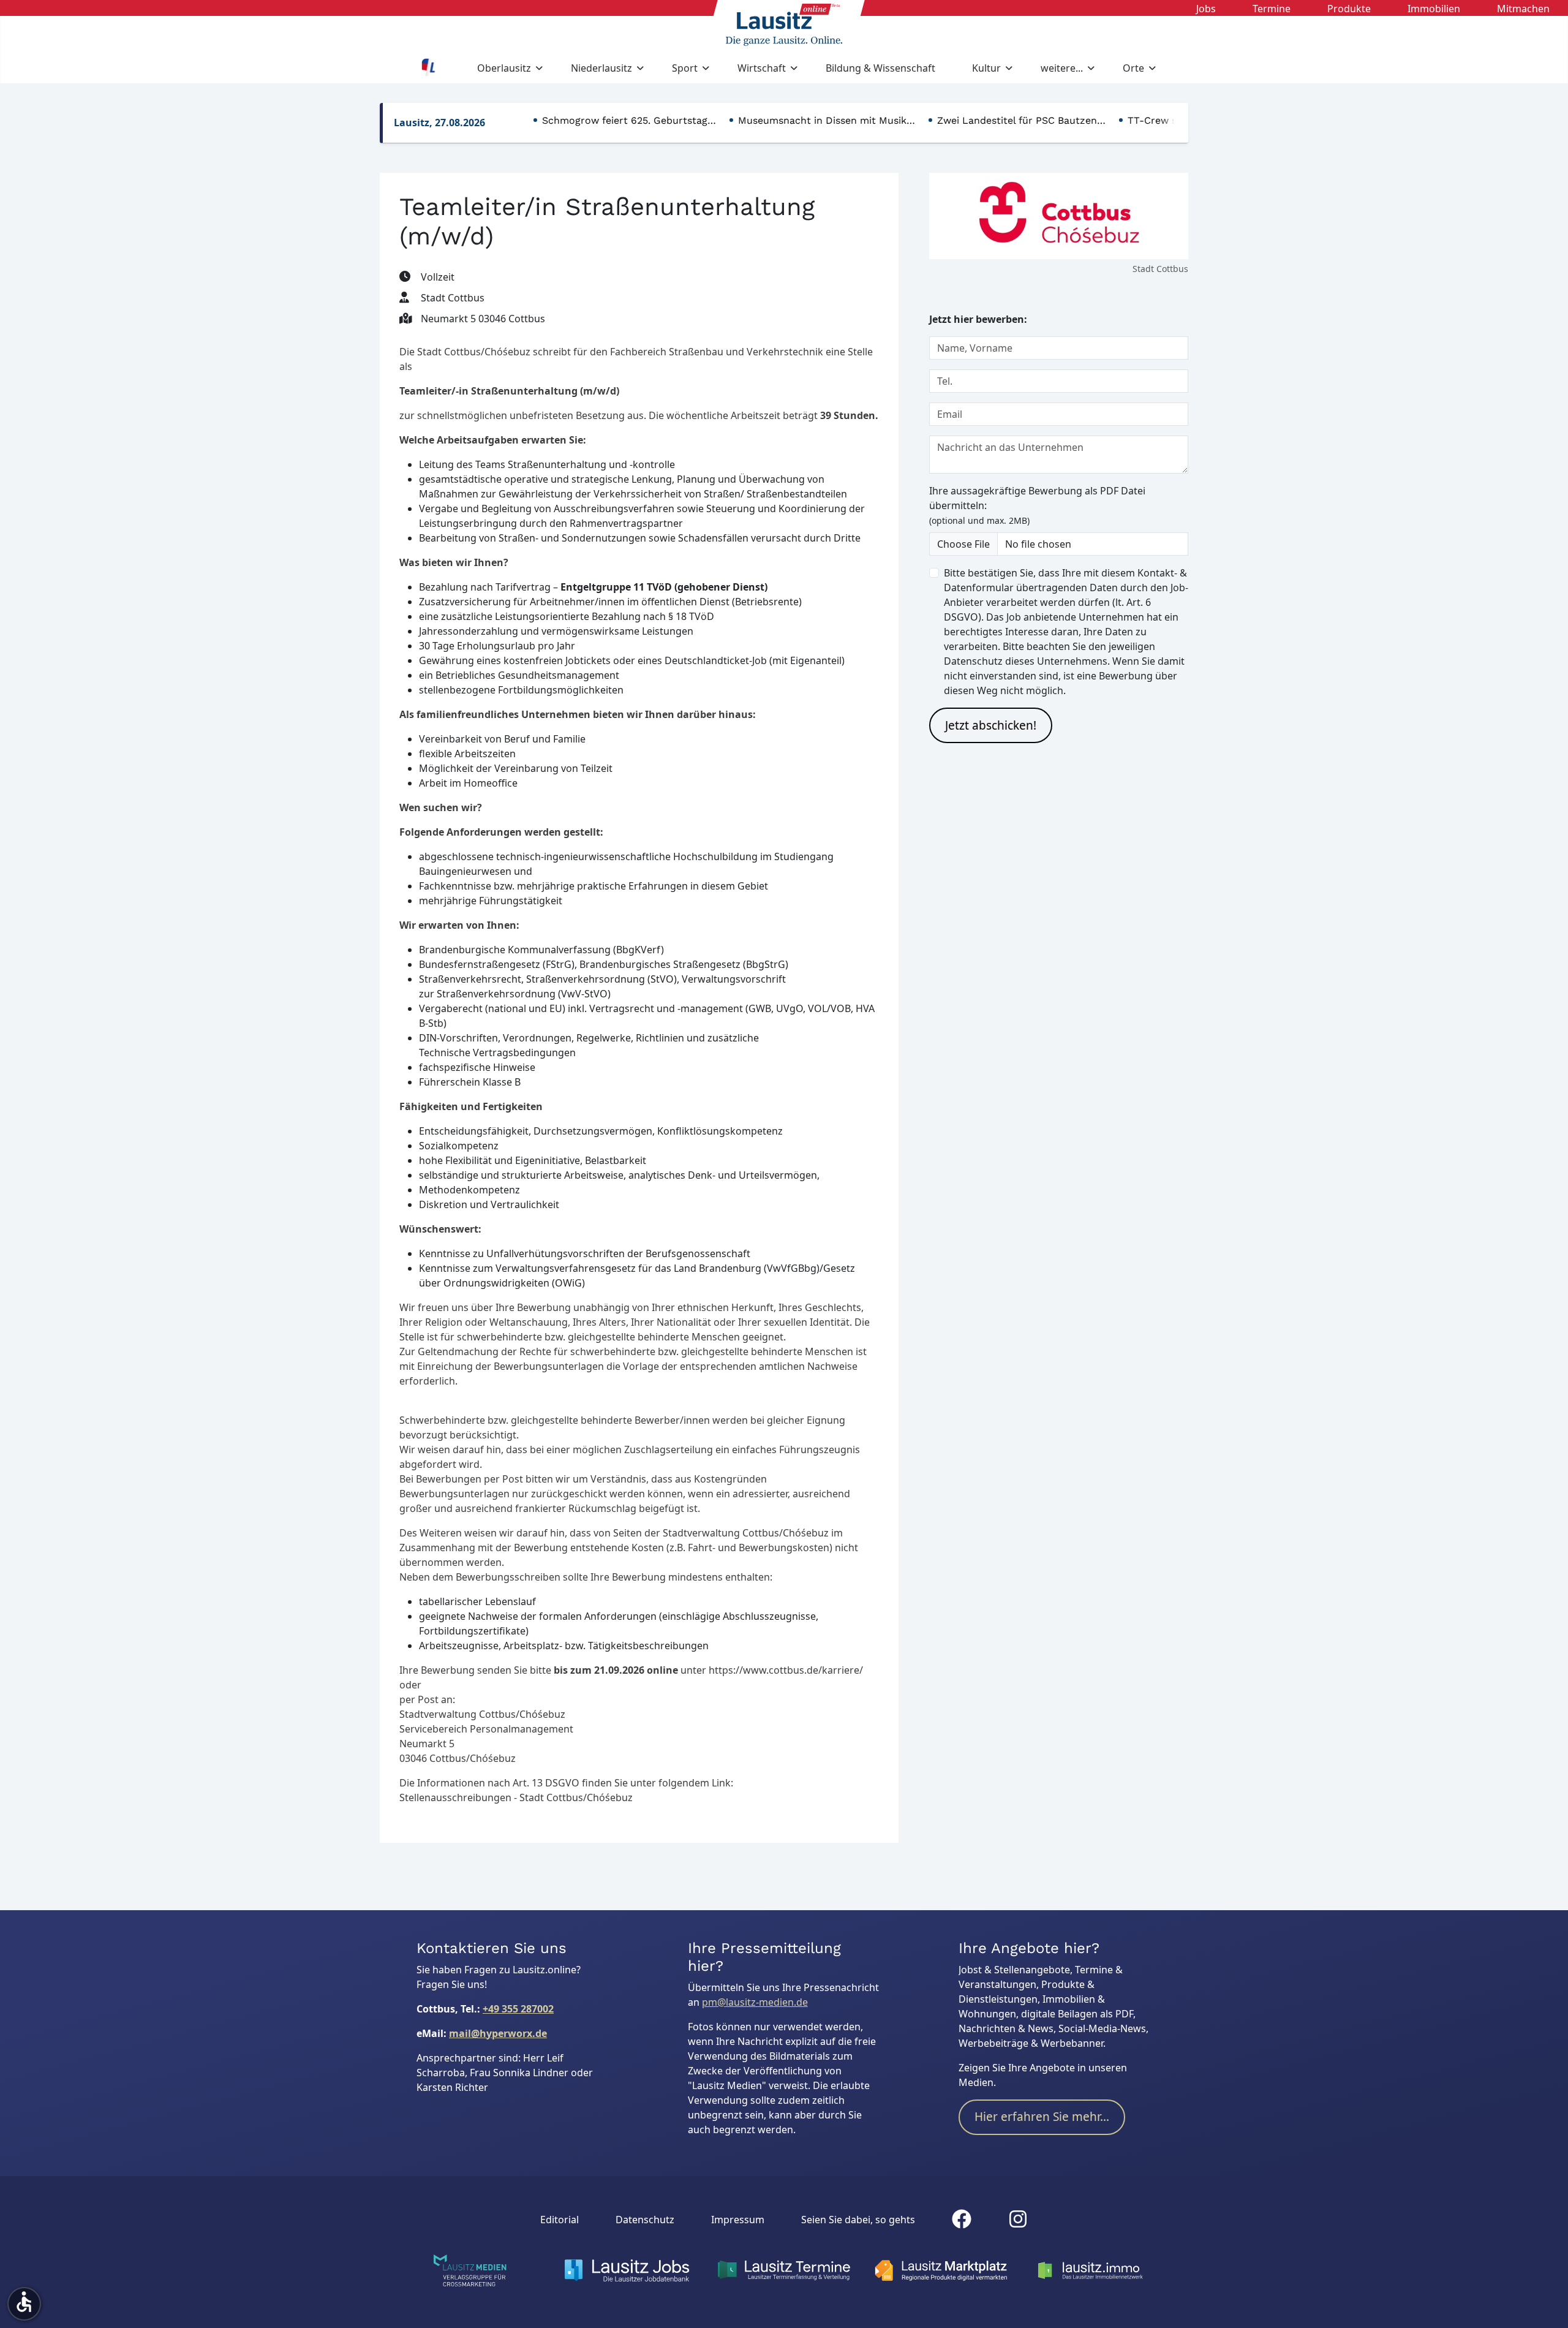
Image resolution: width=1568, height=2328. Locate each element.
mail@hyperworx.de (498, 2033)
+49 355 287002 (518, 2009)
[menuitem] (1206, 8)
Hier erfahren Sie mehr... (1042, 2117)
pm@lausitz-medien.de (755, 2002)
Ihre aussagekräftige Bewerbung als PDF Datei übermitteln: (1037, 505)
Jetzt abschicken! (991, 725)
